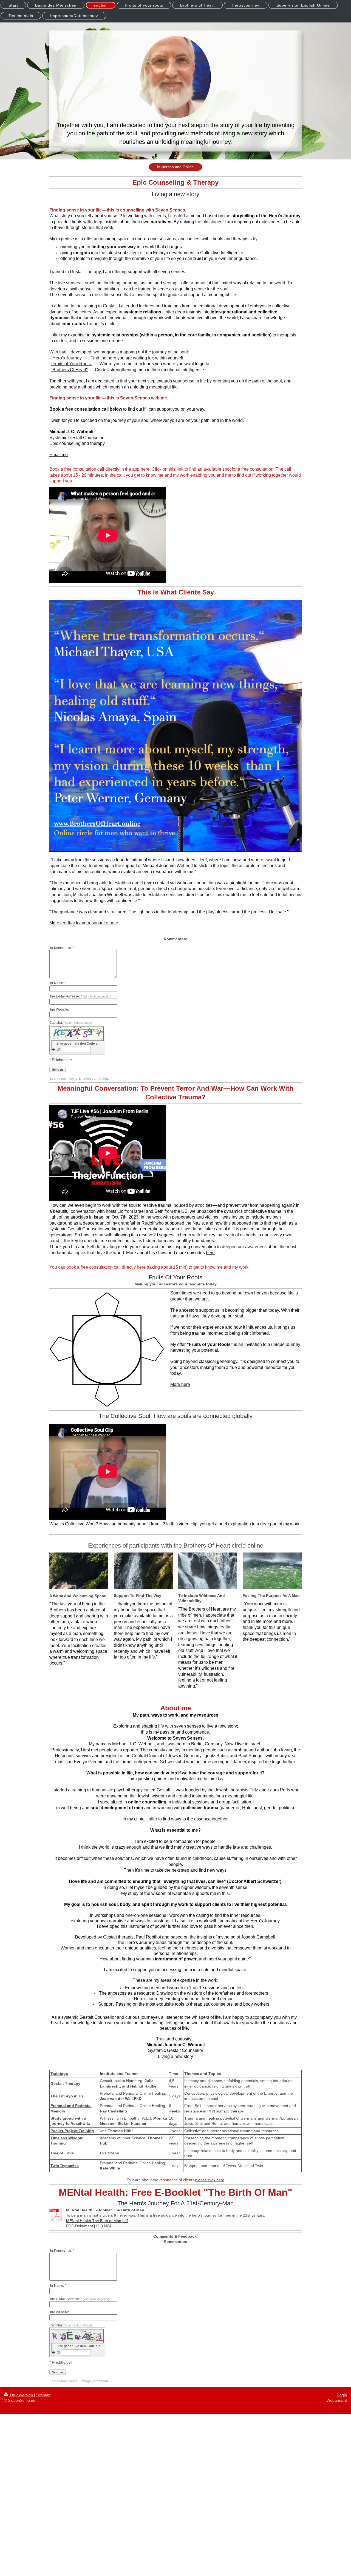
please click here (210, 2180)
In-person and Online (175, 167)
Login (342, 2395)
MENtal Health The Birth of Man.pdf (97, 2221)
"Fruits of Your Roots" (72, 364)
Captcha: (71, 1023)
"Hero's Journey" (67, 358)
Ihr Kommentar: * (62, 948)
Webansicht (337, 2400)
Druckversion (22, 2395)
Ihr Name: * (58, 983)
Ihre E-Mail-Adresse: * (80, 996)
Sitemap (43, 2395)
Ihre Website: (59, 1010)
